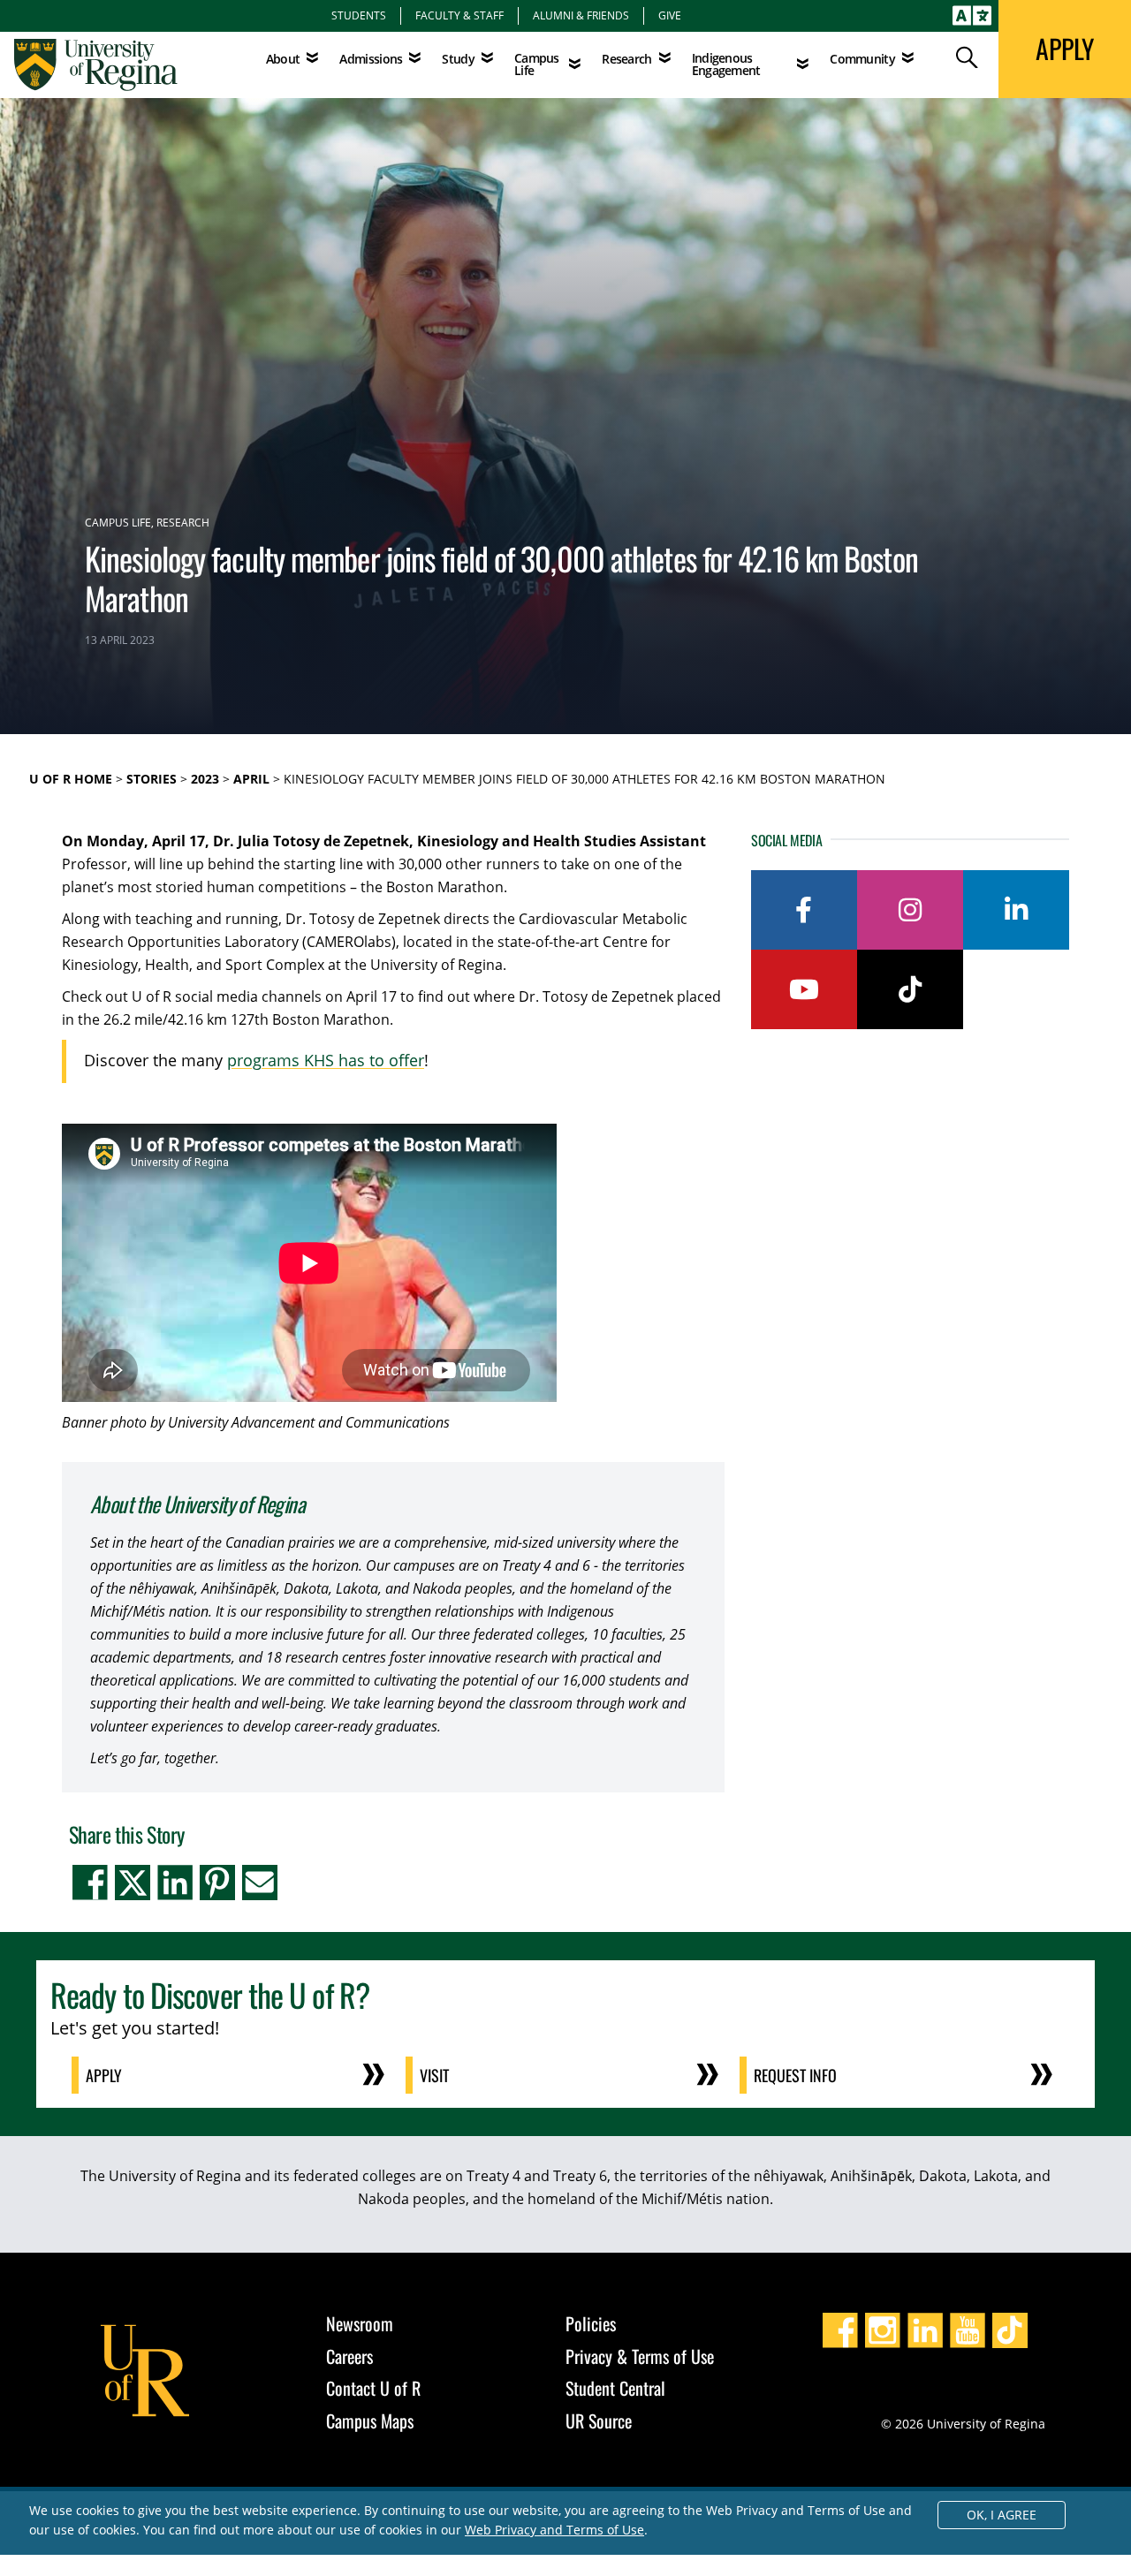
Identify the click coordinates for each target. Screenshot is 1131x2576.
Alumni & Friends (581, 15)
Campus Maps (370, 2421)
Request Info (795, 2075)
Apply (104, 2075)
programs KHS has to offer (326, 1061)
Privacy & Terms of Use (640, 2356)
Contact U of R (373, 2388)
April (251, 779)
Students (359, 15)
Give (670, 15)
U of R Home (71, 779)
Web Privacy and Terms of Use (554, 2530)
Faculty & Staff (459, 15)
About (283, 59)
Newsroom (360, 2323)
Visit (434, 2075)
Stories (152, 779)
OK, (1002, 2515)
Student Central (615, 2388)
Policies (591, 2323)
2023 (205, 779)
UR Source (599, 2421)
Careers (349, 2356)
